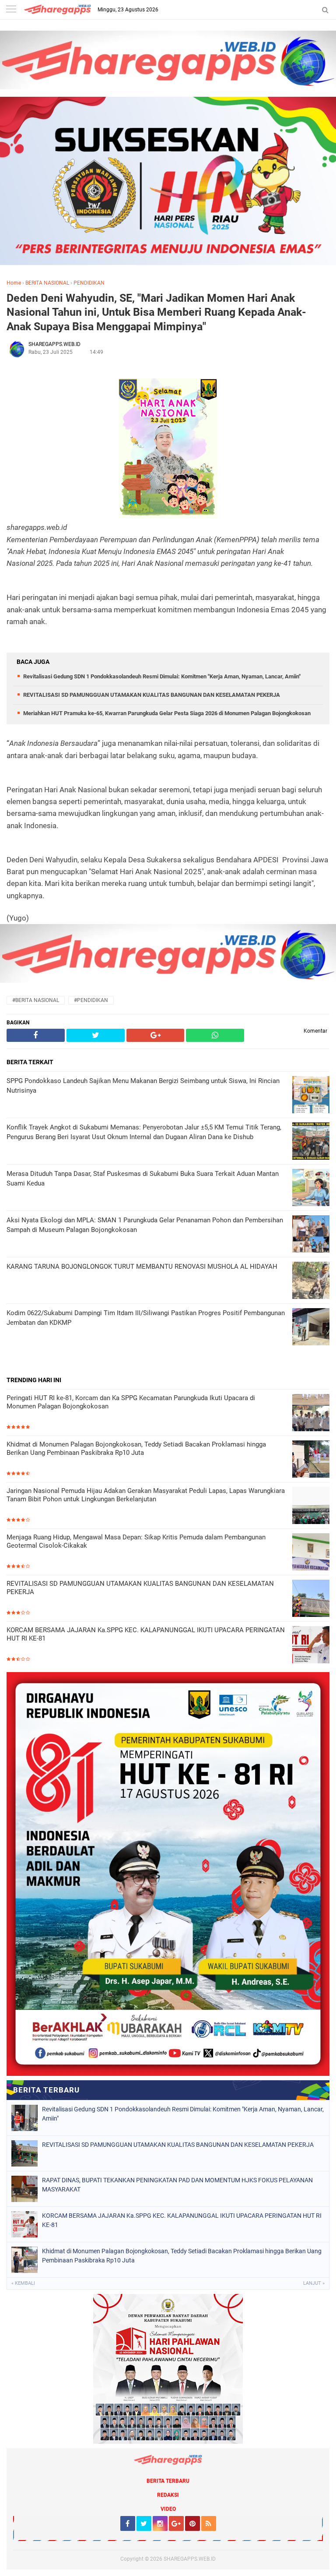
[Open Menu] (11, 10)
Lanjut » (314, 2283)
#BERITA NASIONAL (36, 1000)
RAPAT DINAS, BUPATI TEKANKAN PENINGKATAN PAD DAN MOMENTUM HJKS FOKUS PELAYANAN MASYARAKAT (177, 2185)
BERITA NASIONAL (47, 283)
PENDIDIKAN (89, 283)
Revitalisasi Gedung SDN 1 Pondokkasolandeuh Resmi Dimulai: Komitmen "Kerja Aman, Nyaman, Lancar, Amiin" (162, 676)
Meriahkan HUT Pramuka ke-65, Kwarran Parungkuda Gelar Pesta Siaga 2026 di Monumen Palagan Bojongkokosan (167, 713)
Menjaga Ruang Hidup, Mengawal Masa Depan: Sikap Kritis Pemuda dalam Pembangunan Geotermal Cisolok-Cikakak (136, 1542)
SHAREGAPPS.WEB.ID (190, 2559)
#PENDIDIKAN (91, 1000)
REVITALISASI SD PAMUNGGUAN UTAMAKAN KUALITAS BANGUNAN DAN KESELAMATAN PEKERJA (152, 695)
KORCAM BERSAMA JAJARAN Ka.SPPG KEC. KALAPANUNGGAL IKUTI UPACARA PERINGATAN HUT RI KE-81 (146, 1634)
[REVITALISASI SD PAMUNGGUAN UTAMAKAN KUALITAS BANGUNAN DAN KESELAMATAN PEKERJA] (311, 1599)
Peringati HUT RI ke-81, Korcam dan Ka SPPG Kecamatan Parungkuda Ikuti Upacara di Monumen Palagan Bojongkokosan (131, 1402)
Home (14, 283)
